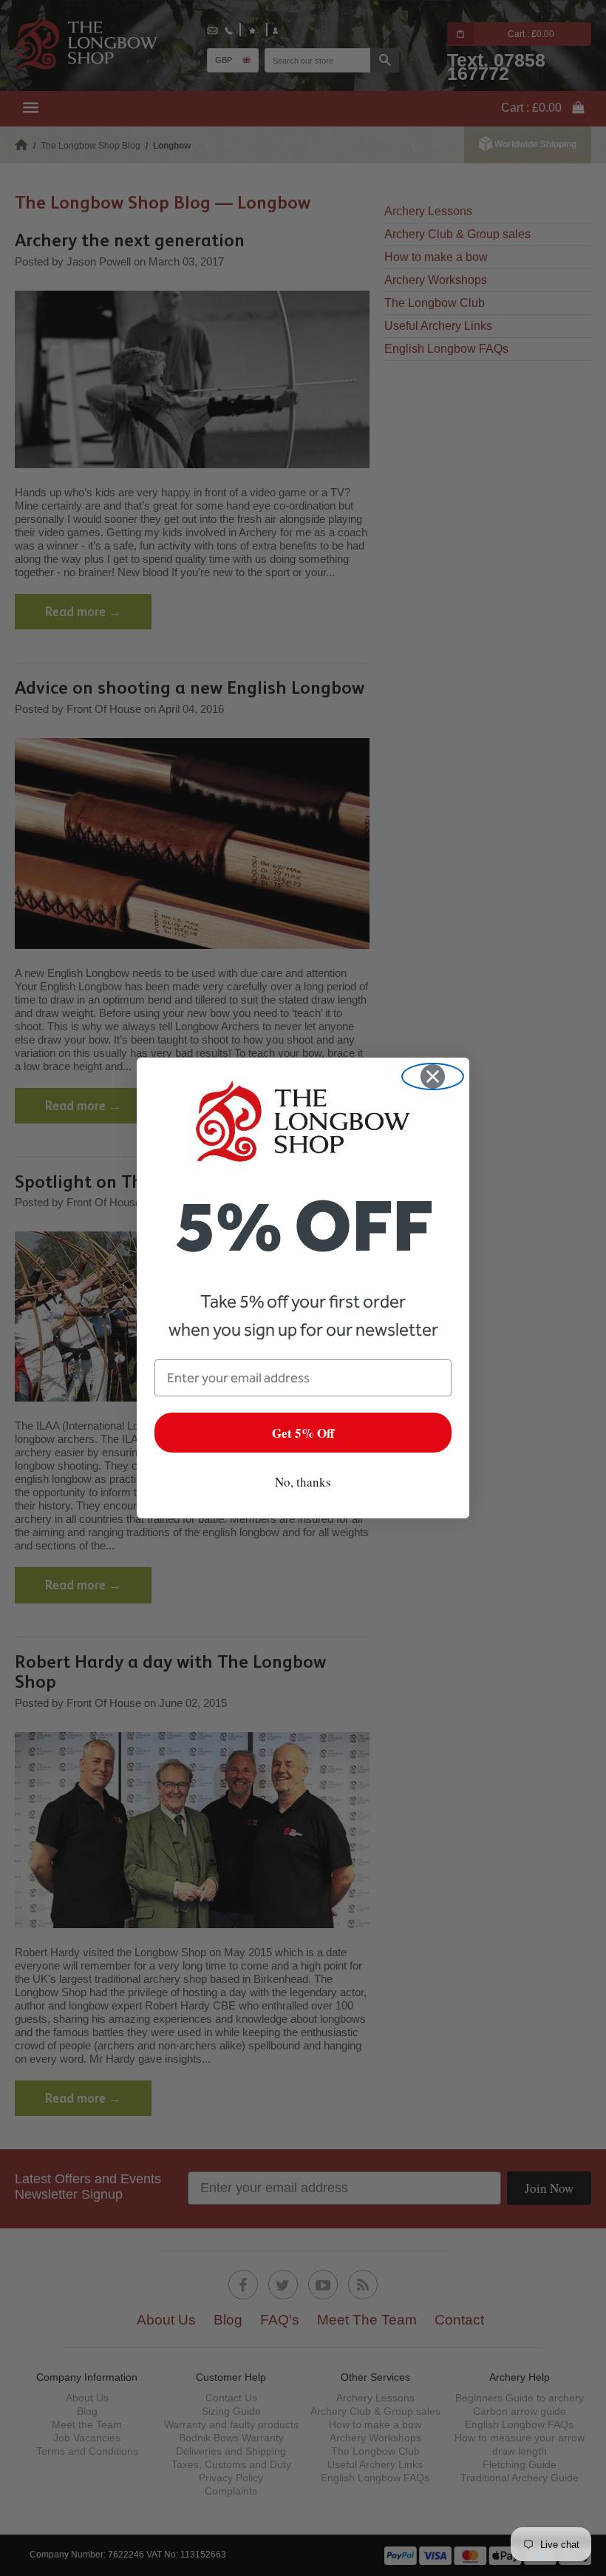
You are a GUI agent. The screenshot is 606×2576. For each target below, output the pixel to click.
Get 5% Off (303, 1433)
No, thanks (303, 1482)
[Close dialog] (433, 1076)
